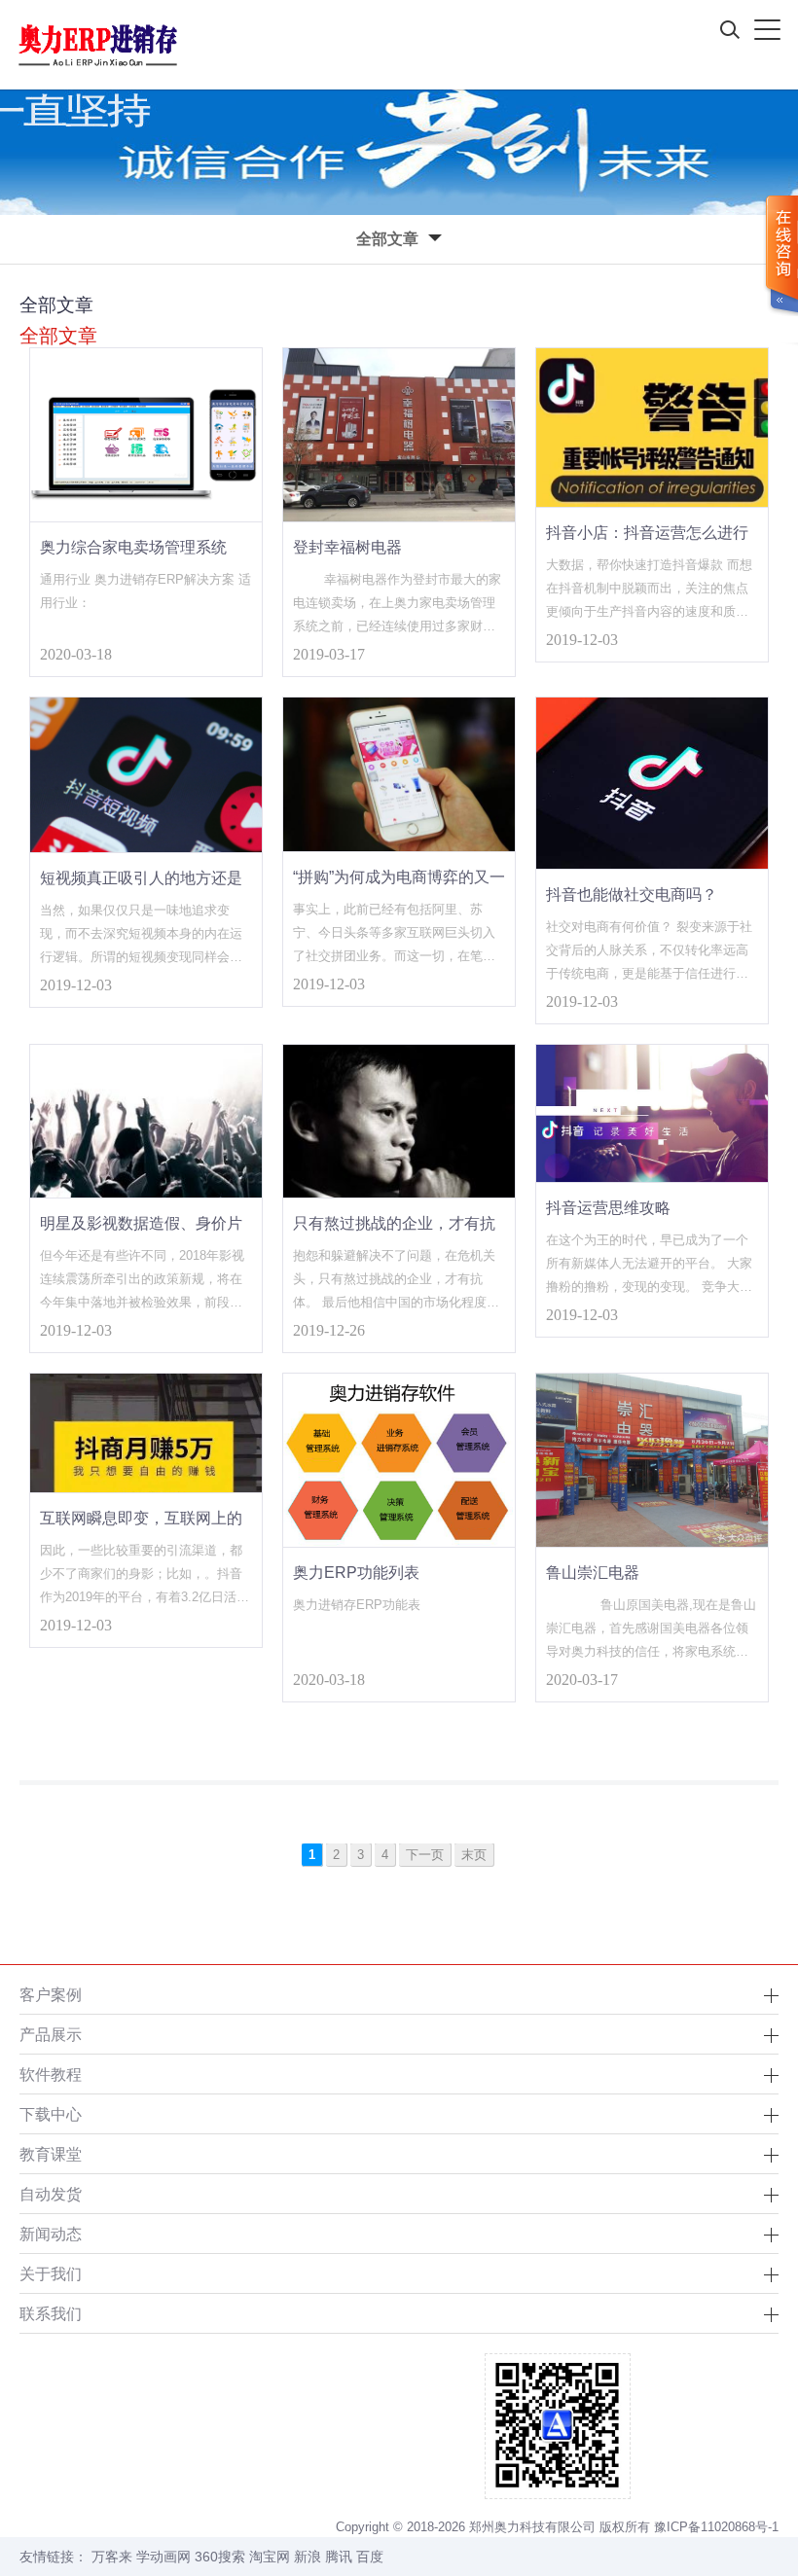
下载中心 (51, 2114)
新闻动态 (51, 2234)
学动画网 (163, 2557)
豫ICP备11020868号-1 (716, 2527)
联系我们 (51, 2313)
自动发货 (51, 2194)
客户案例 (51, 1994)
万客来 (112, 2557)
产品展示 (51, 2034)
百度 (370, 2557)
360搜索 (220, 2557)
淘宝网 (270, 2557)
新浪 (308, 2557)
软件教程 (51, 2074)
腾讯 (339, 2557)
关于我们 (51, 2273)
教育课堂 (51, 2154)
